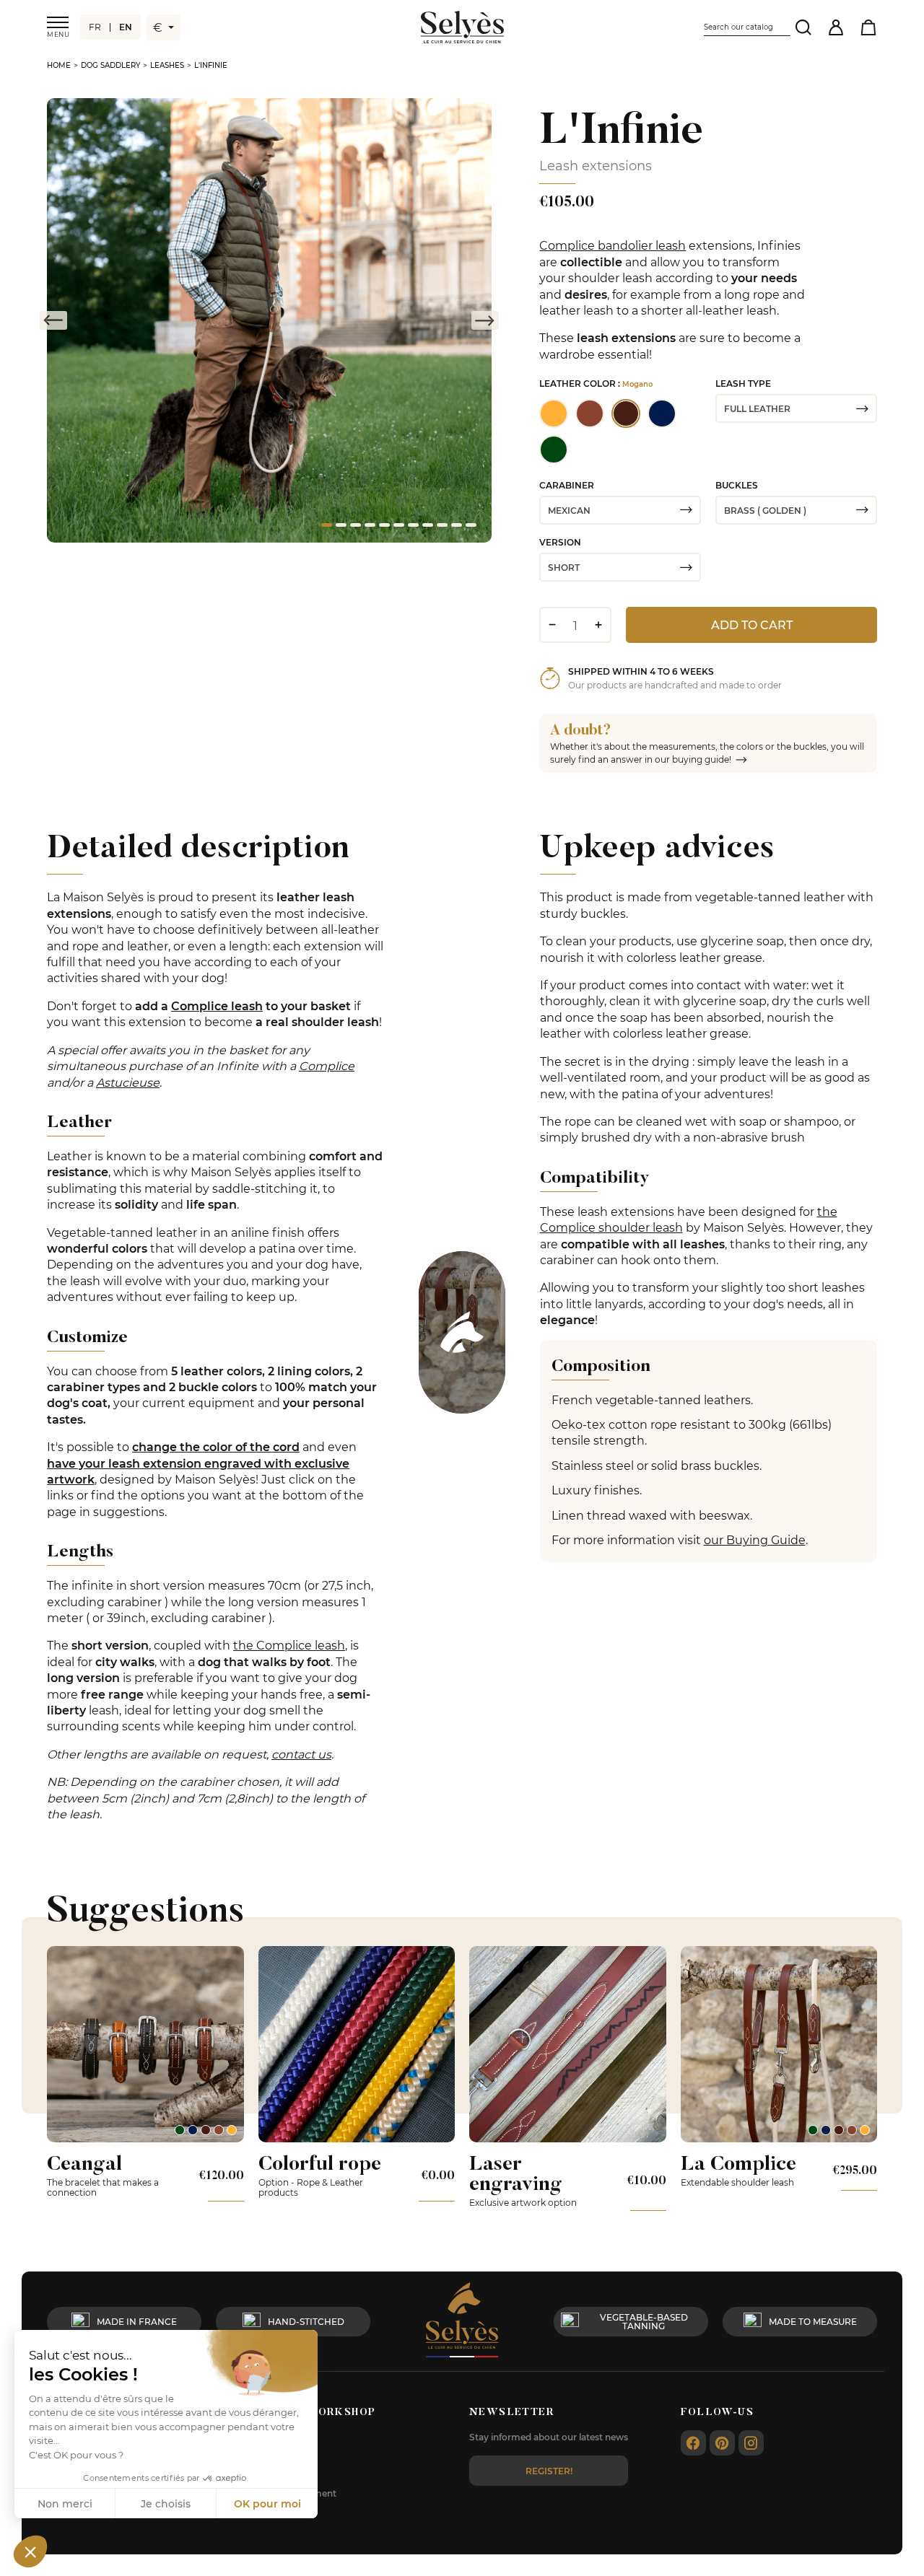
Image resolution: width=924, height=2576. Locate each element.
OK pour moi (267, 2503)
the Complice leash (289, 1645)
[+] (598, 625)
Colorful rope (320, 2163)
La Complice (738, 2163)
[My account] (836, 27)
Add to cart (752, 625)
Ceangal (84, 2163)
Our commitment (297, 2493)
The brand (280, 2475)
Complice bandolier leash (613, 245)
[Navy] (193, 2130)
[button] (30, 2551)
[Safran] (232, 2130)
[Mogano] (206, 2130)
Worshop (279, 2457)
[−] (552, 625)
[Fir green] (180, 2130)
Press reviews (288, 2512)
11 (470, 527)
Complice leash (217, 1006)
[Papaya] (219, 2130)
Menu (58, 34)
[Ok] (803, 27)
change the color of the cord (216, 1446)
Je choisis (166, 2503)
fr (95, 27)
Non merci (65, 2503)
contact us (301, 1754)
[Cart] (868, 27)
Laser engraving (516, 2173)
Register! (549, 2471)
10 (456, 527)
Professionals (287, 2439)
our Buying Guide (755, 1539)
